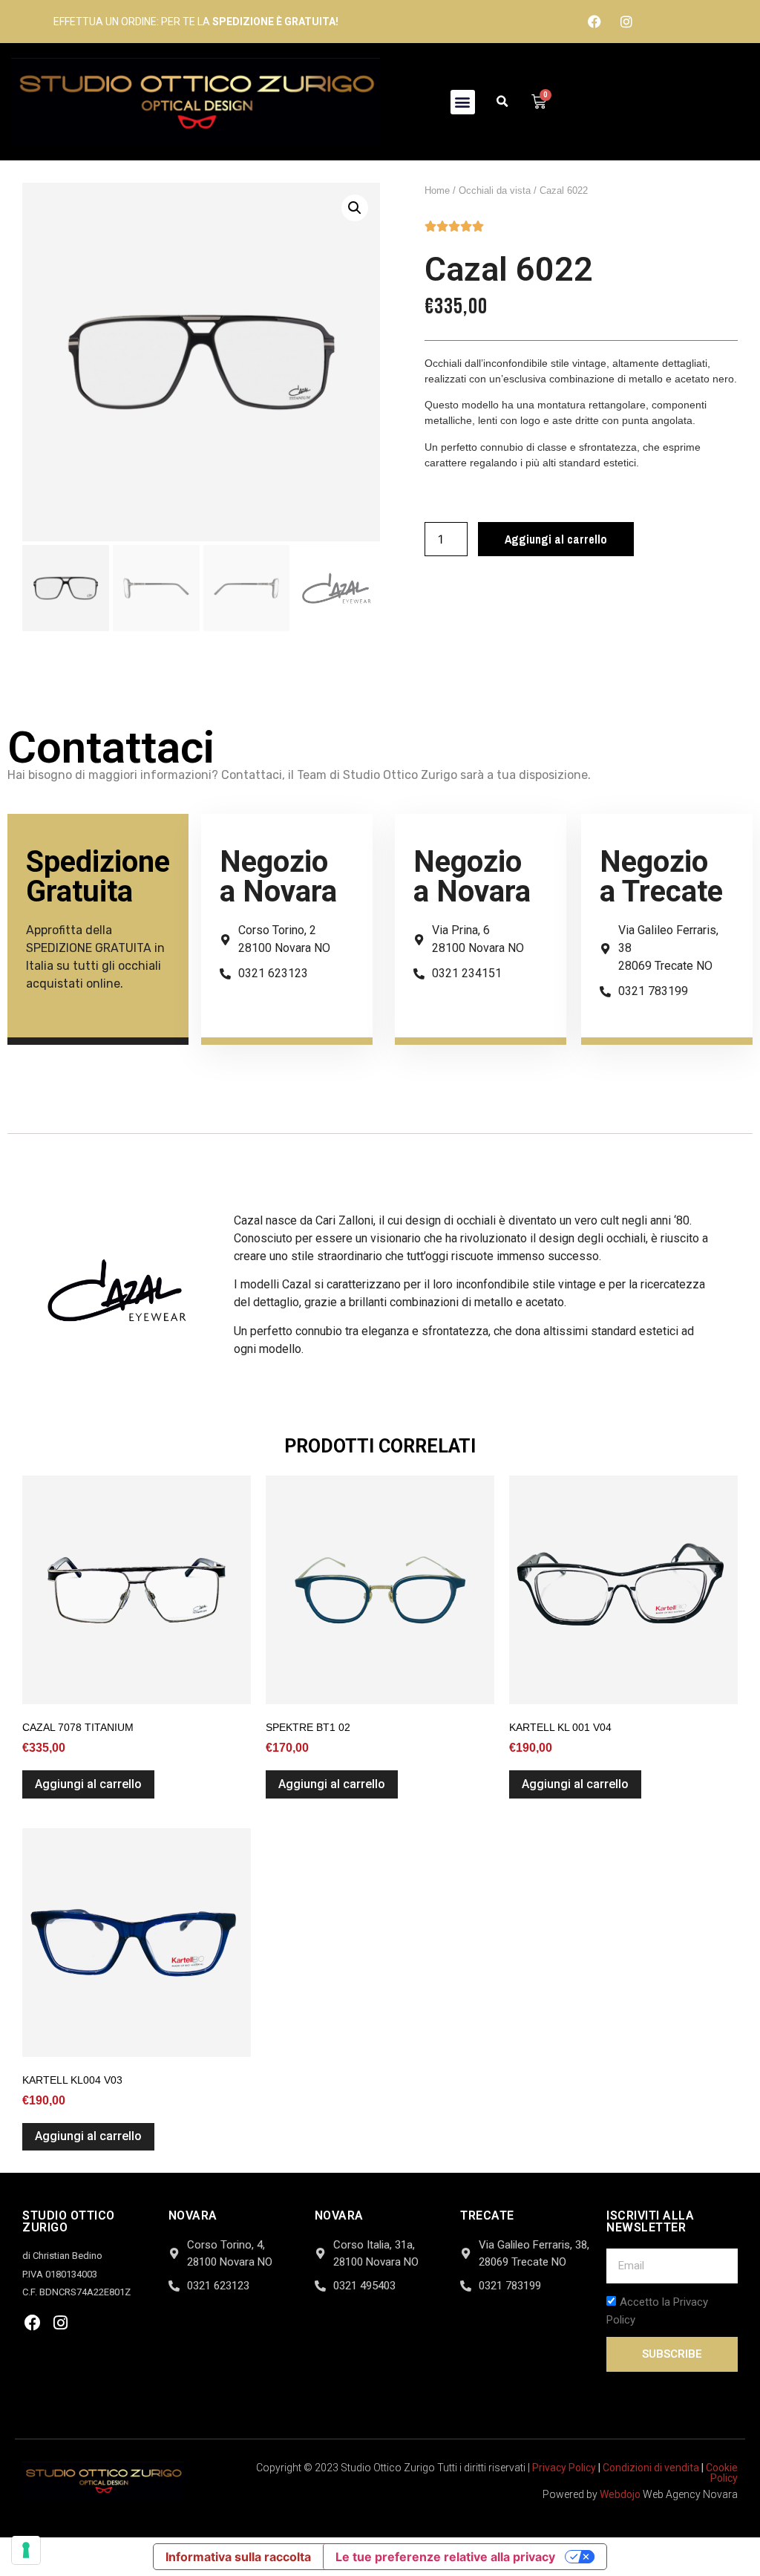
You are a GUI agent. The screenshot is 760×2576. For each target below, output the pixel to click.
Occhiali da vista (495, 190)
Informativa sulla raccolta (238, 2557)
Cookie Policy (722, 2473)
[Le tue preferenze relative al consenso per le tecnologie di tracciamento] (26, 2550)
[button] (463, 102)
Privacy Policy (564, 2468)
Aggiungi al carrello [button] (88, 1784)
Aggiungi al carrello (556, 539)
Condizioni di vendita (651, 2468)
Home (437, 190)
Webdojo (620, 2494)
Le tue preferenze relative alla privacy (445, 2557)
